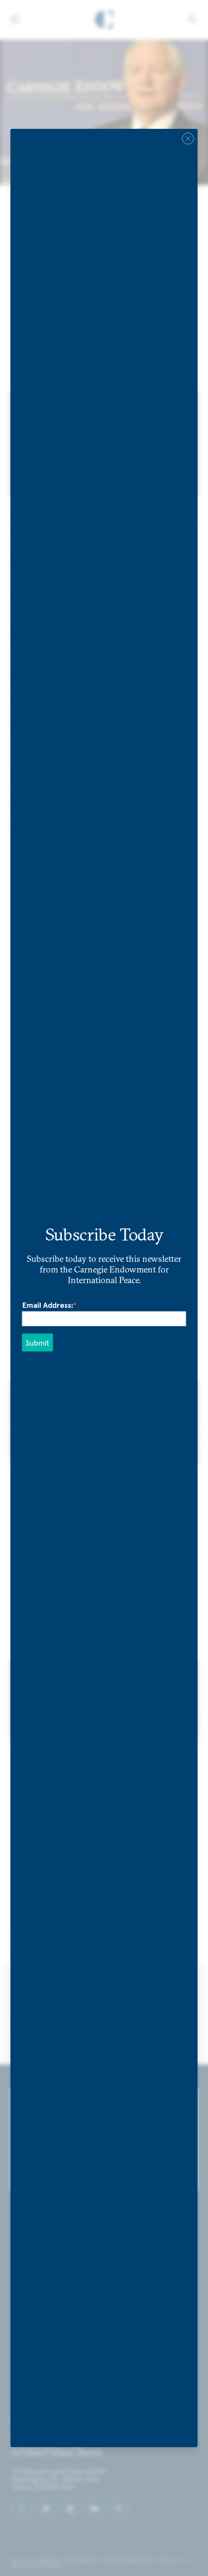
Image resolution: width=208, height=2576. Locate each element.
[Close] (188, 139)
